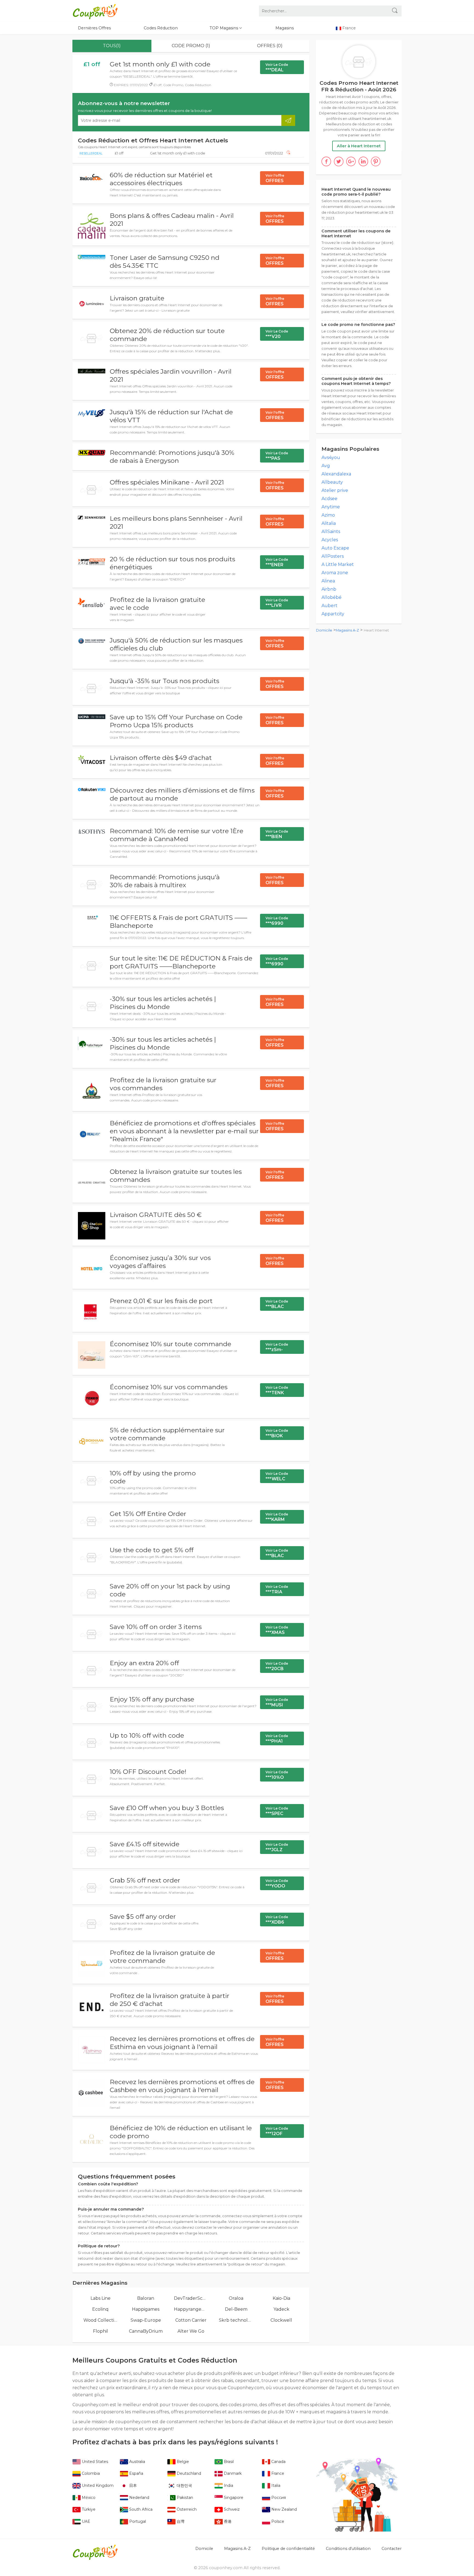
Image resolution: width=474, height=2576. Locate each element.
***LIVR (277, 603)
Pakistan (184, 2498)
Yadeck (281, 2309)
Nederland (139, 2498)
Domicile (324, 630)
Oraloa (236, 2298)
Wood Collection (101, 2320)
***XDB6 (277, 1920)
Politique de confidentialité (288, 2549)
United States (94, 2462)
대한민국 (184, 2485)
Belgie (182, 2462)
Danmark (232, 2473)
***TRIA (277, 1589)
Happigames (146, 2309)
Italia (275, 2485)
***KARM (277, 1517)
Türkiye (88, 2509)
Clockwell (281, 2320)
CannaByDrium (146, 2331)
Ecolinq (100, 2309)
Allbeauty (332, 482)
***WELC (277, 1476)
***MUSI (277, 1703)
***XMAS (277, 1630)
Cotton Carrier (191, 2320)
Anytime (331, 507)
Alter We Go (191, 2331)
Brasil (228, 2462)
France (277, 2473)
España (136, 2473)
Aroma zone (335, 573)
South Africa (140, 2509)
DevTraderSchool (191, 2298)
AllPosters (333, 556)
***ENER (277, 562)
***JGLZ (277, 1847)
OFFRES (275, 178)
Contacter (392, 2549)
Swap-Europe (146, 2320)
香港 (227, 2521)
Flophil (101, 2331)
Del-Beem (236, 2309)
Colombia (90, 2473)
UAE (85, 2521)
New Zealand (283, 2509)
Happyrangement (191, 2309)
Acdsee (329, 499)
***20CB (277, 1666)
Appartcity (333, 614)
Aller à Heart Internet (359, 146)
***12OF (277, 2131)
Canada (278, 2462)
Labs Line (101, 2298)
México (88, 2498)
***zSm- (277, 1347)
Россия (278, 2498)
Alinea (328, 581)
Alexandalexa (336, 474)
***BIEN (277, 834)
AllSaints (331, 532)
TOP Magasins (224, 28)
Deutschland (188, 2473)
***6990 (277, 921)
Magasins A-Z (347, 630)
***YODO (277, 1884)
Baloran (146, 2298)
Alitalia (329, 523)
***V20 (277, 334)
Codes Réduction (161, 28)
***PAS (277, 456)
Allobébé (331, 597)
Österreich (186, 2509)
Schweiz (231, 2509)
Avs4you (331, 457)
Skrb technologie (236, 2320)
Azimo (328, 515)
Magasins (285, 28)
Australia (137, 2462)
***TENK (277, 1390)
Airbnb (329, 589)
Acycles (330, 540)
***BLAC (277, 1304)
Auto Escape (335, 548)
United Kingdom (97, 2485)
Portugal (137, 2521)
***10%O (277, 1775)
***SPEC (277, 1811)
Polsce (277, 2521)
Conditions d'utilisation (348, 2549)
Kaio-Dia (281, 2298)
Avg (326, 466)
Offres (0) (270, 46)
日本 (132, 2485)
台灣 (180, 2521)
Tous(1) (112, 46)
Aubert (329, 606)
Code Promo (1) (191, 46)
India (228, 2485)
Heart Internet (376, 630)
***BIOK (277, 1433)
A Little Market (338, 564)
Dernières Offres (94, 28)
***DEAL (277, 67)
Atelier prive (335, 490)
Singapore (233, 2498)
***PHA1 (277, 1739)
